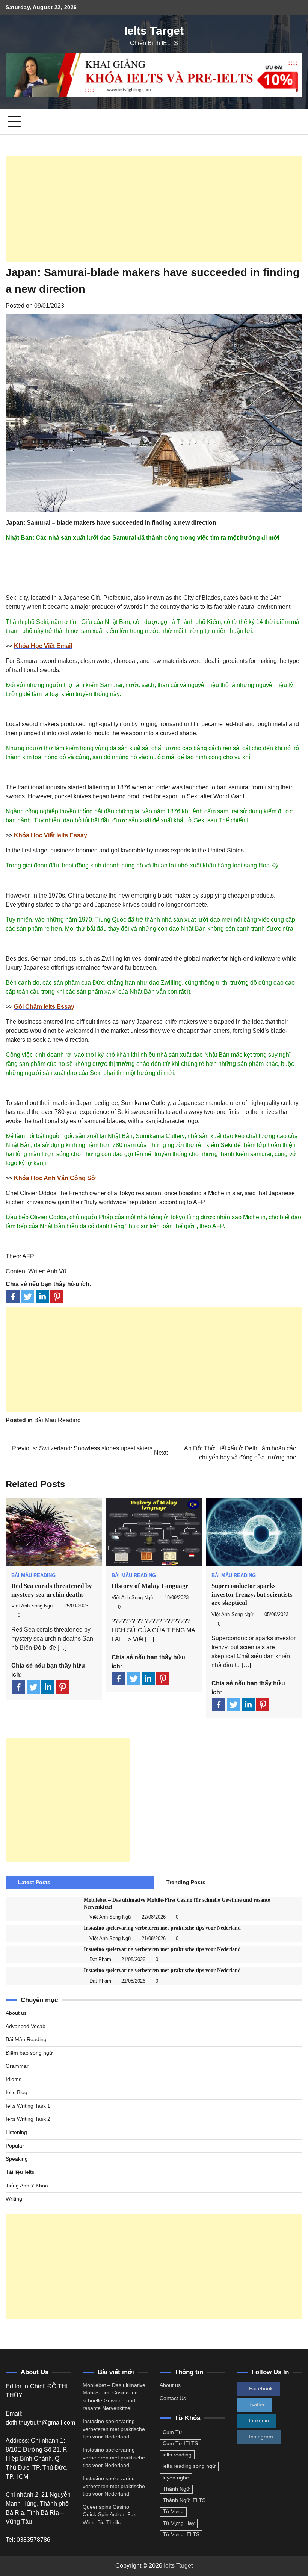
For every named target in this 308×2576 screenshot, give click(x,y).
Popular (15, 2146)
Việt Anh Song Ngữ (32, 1606)
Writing (14, 2199)
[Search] (297, 122)
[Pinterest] (57, 1296)
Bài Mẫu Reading (57, 1420)
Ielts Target (154, 31)
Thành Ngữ (176, 2489)
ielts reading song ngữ (189, 2466)
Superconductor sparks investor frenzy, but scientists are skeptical (252, 1594)
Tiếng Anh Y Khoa (27, 2186)
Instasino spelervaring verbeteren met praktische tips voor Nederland (162, 1928)
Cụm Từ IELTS (180, 2444)
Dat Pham (100, 1960)
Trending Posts (186, 1882)
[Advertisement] (154, 209)
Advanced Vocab (26, 2026)
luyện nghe (176, 2478)
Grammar (17, 2066)
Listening (16, 2132)
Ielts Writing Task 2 (28, 2119)
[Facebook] (13, 1296)
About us (16, 2013)
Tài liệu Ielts (20, 2172)
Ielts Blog (17, 2092)
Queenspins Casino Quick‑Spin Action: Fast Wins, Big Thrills (110, 2515)
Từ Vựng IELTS (181, 2534)
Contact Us (173, 2398)
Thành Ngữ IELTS (184, 2500)
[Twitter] (28, 1296)
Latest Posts (34, 1882)
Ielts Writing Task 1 (28, 2106)
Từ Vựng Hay (179, 2523)
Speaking (17, 2159)
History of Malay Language (150, 1586)
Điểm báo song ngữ (29, 2053)
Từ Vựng (173, 2512)
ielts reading (177, 2455)
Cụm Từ (172, 2432)
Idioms (14, 2079)
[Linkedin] (42, 1296)
